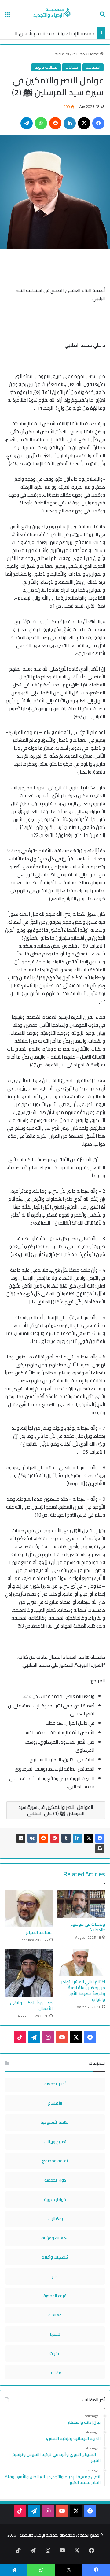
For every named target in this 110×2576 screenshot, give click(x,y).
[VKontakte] (32, 1838)
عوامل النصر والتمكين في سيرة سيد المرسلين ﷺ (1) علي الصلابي (54, 1810)
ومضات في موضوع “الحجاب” (88, 1927)
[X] (89, 1838)
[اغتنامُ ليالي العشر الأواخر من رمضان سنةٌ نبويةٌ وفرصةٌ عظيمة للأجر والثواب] (81, 1963)
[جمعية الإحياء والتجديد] (55, 13)
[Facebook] (100, 1838)
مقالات (79, 54)
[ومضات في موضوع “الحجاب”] (81, 1904)
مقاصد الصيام (39, 1932)
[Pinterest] (55, 1838)
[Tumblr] (66, 1838)
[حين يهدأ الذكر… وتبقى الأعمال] (29, 1973)
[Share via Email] (21, 1838)
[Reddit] (43, 1838)
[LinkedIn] (77, 1838)
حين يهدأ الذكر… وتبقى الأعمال (31, 2006)
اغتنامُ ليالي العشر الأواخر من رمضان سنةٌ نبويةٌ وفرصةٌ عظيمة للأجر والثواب (83, 1991)
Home (94, 54)
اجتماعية (62, 54)
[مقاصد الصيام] (29, 1908)
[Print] (100, 1849)
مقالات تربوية (46, 67)
